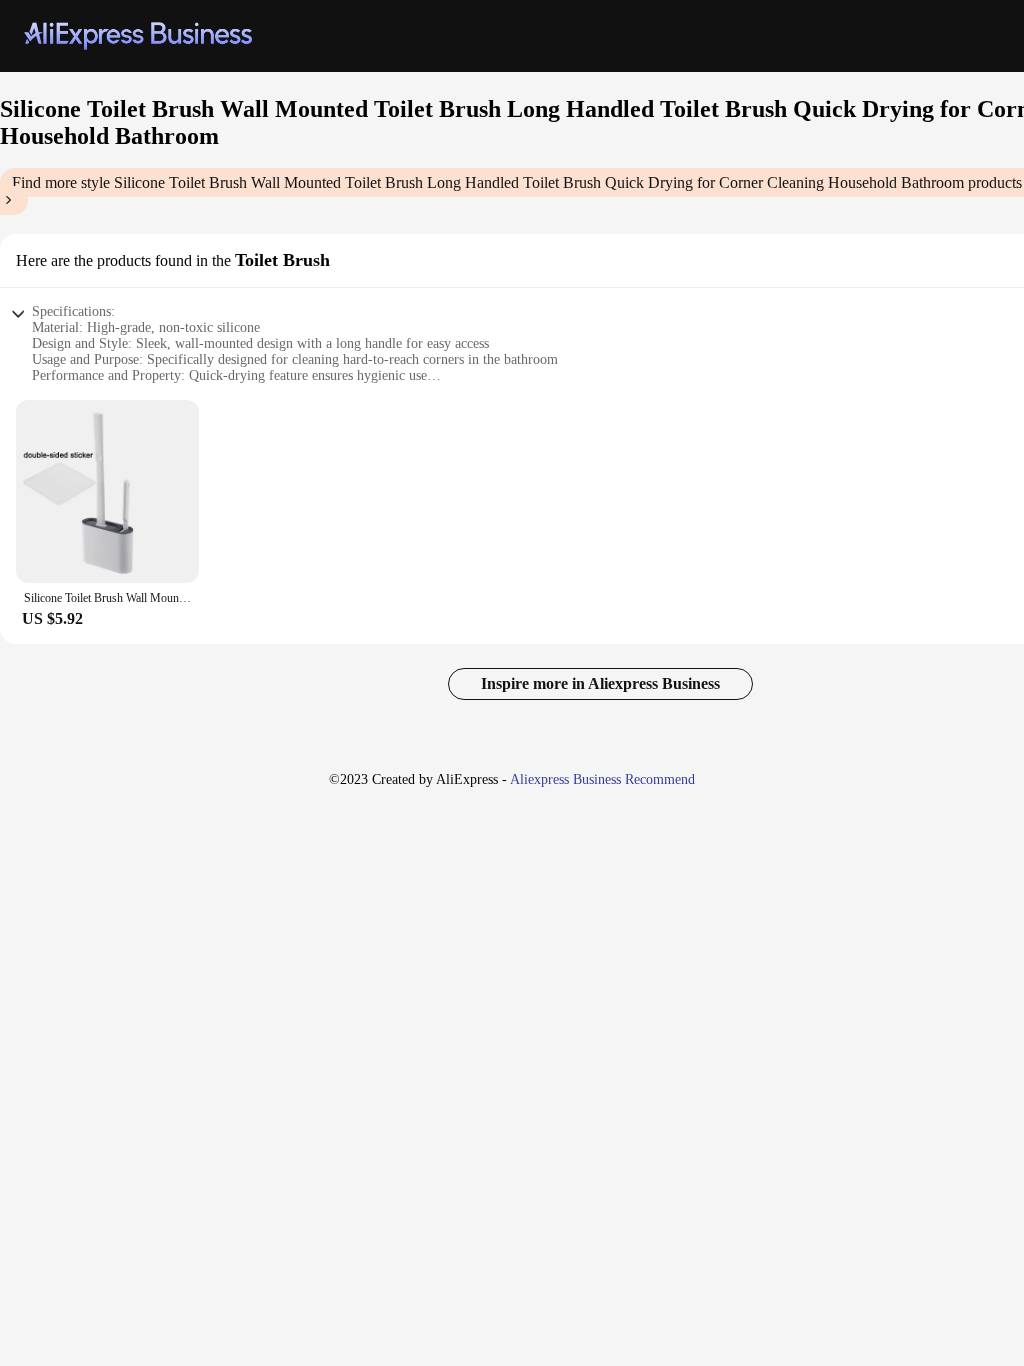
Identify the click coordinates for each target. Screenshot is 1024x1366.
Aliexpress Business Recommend (602, 779)
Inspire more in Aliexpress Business (600, 683)
